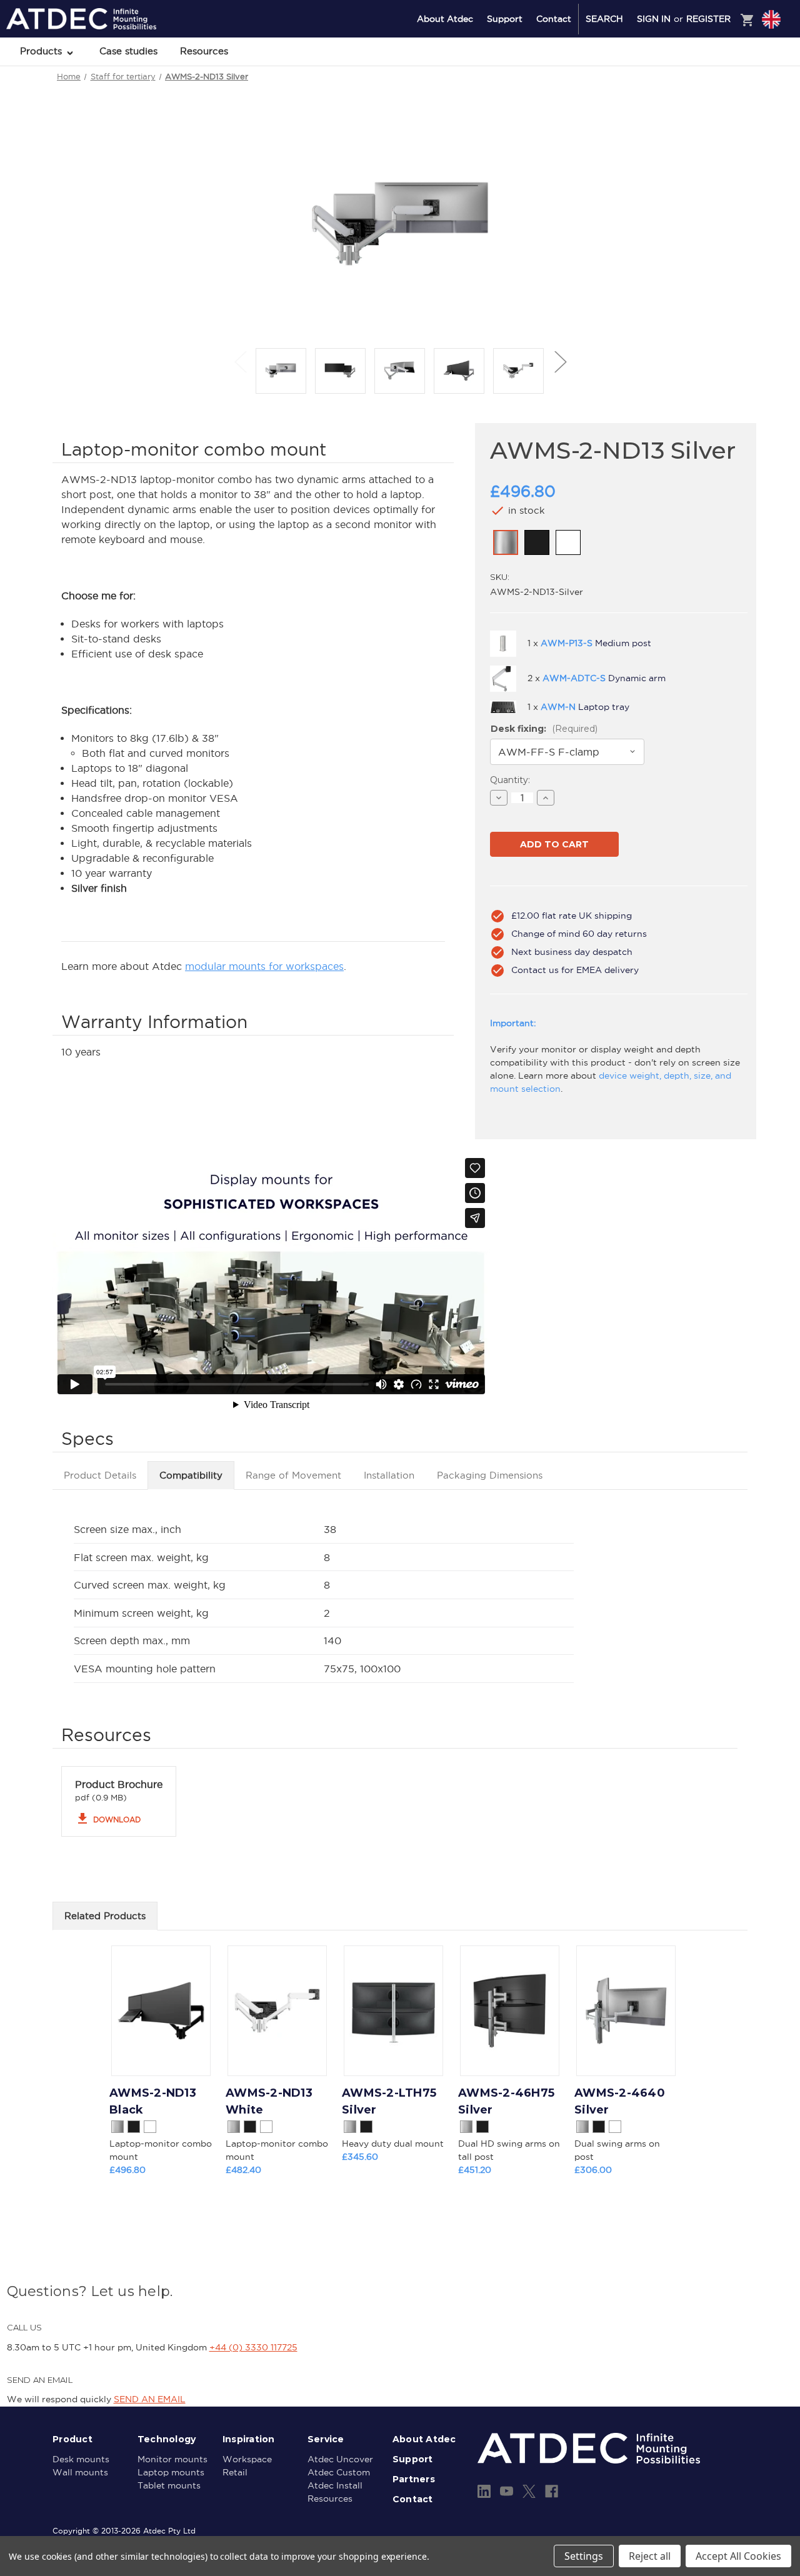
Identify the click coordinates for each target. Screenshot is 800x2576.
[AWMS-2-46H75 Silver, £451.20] (510, 2011)
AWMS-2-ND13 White (269, 2101)
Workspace (247, 2459)
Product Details (100, 1475)
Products (42, 51)
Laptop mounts (171, 2472)
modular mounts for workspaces (264, 966)
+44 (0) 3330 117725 (253, 2347)
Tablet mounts (169, 2485)
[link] (506, 542)
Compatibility (191, 1475)
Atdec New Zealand (717, 69)
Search (604, 19)
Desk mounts (81, 2459)
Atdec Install (335, 2485)
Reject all (650, 2556)
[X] (529, 2491)
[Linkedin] (484, 2491)
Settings (584, 2556)
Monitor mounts (172, 2459)
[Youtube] (507, 2491)
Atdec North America (720, 86)
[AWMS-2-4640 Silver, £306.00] (626, 2011)
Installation (389, 1475)
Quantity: (510, 780)
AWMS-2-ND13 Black (153, 2101)
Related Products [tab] (105, 1916)
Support (505, 19)
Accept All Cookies (738, 2556)
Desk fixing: (544, 729)
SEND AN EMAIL (150, 2399)
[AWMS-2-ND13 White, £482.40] (277, 2011)
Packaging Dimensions (490, 1475)
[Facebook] (552, 2491)
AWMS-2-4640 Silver (620, 2101)
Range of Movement (293, 1475)
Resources (204, 51)
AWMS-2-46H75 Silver (506, 2101)
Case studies (128, 51)
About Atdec (445, 19)
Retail (235, 2472)
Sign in (654, 19)
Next (560, 362)
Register (708, 19)
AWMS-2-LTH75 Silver (389, 2101)
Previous (240, 362)
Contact (554, 19)
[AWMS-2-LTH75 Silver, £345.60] (393, 2011)
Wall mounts (80, 2472)
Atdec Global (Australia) (725, 52)
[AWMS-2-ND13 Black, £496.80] (161, 2011)
